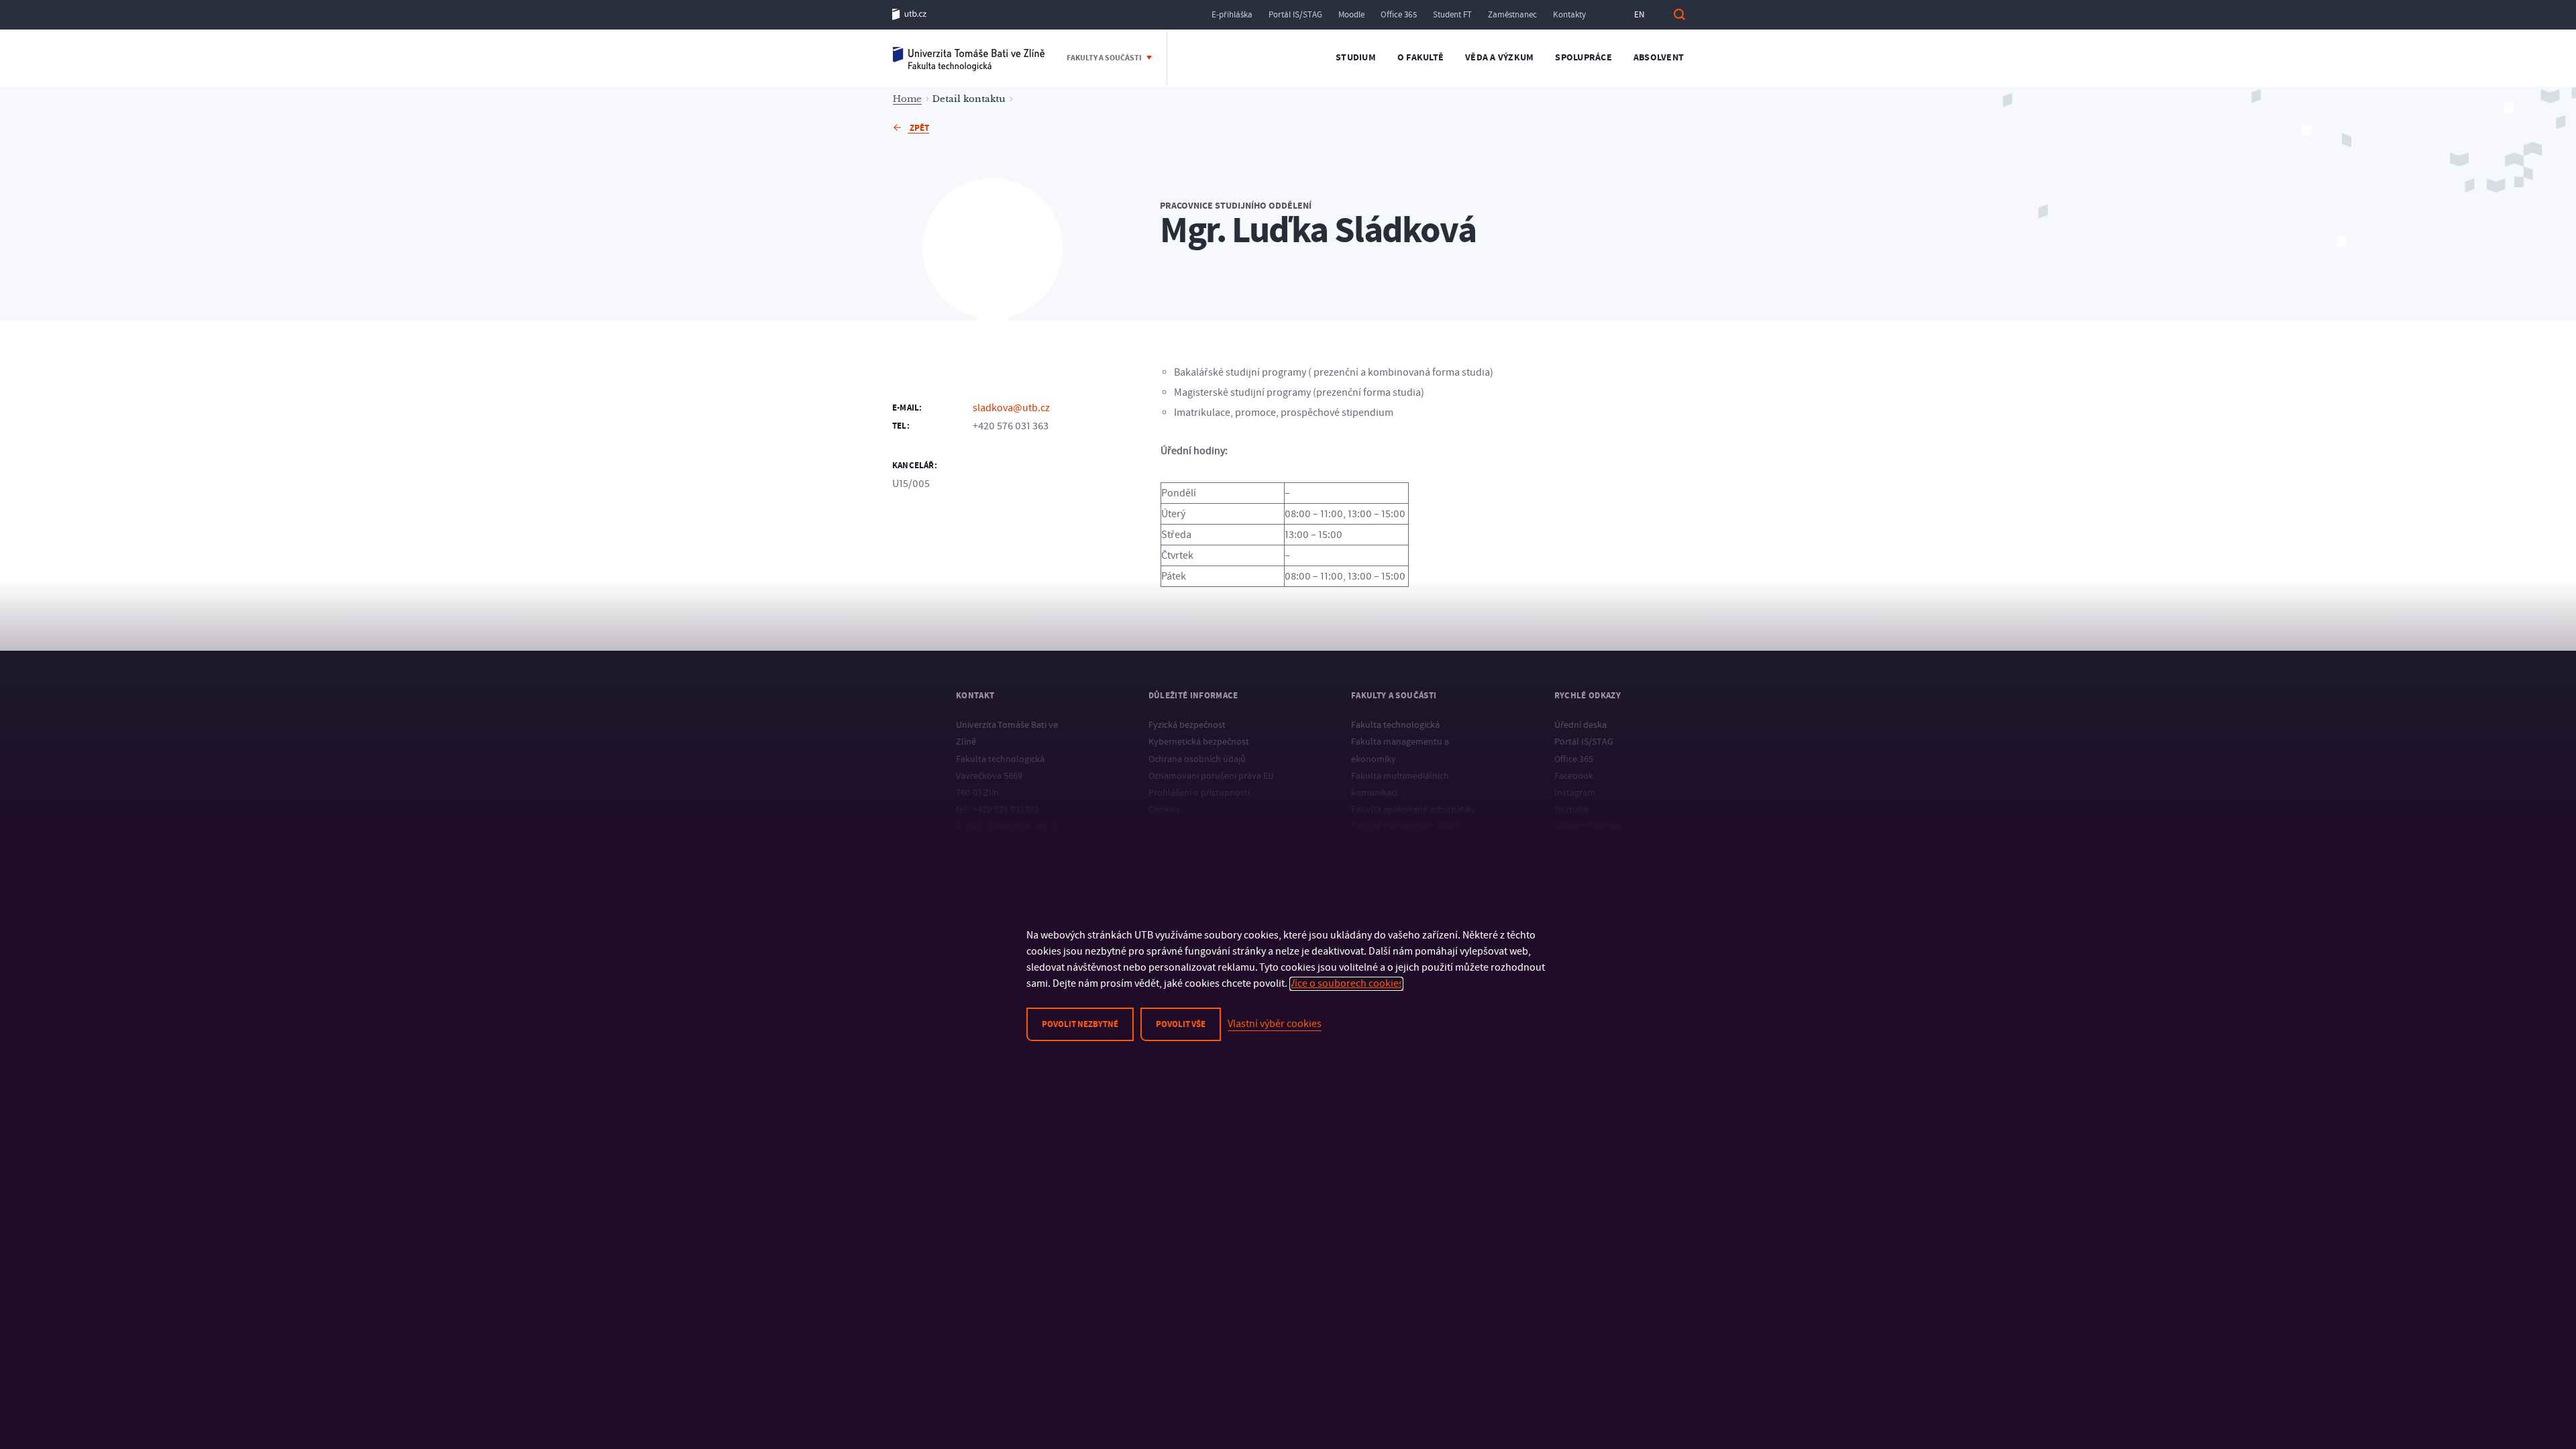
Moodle (1351, 15)
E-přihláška (1232, 15)
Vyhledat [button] (1679, 14)
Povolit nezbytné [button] (1080, 1024)
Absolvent (1659, 58)
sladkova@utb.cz (1011, 408)
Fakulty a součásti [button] (1105, 58)
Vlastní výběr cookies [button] (1275, 1024)
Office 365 (1399, 15)
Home (907, 99)
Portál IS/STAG (1295, 15)
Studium (1356, 58)
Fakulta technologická (969, 58)
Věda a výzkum (1499, 58)
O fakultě (1420, 58)
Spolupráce (1584, 58)
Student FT (1452, 15)
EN (1639, 15)
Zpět (918, 128)
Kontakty (1569, 15)
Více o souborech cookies (1346, 983)
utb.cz (909, 14)
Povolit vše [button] (1181, 1024)
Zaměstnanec (1512, 15)
